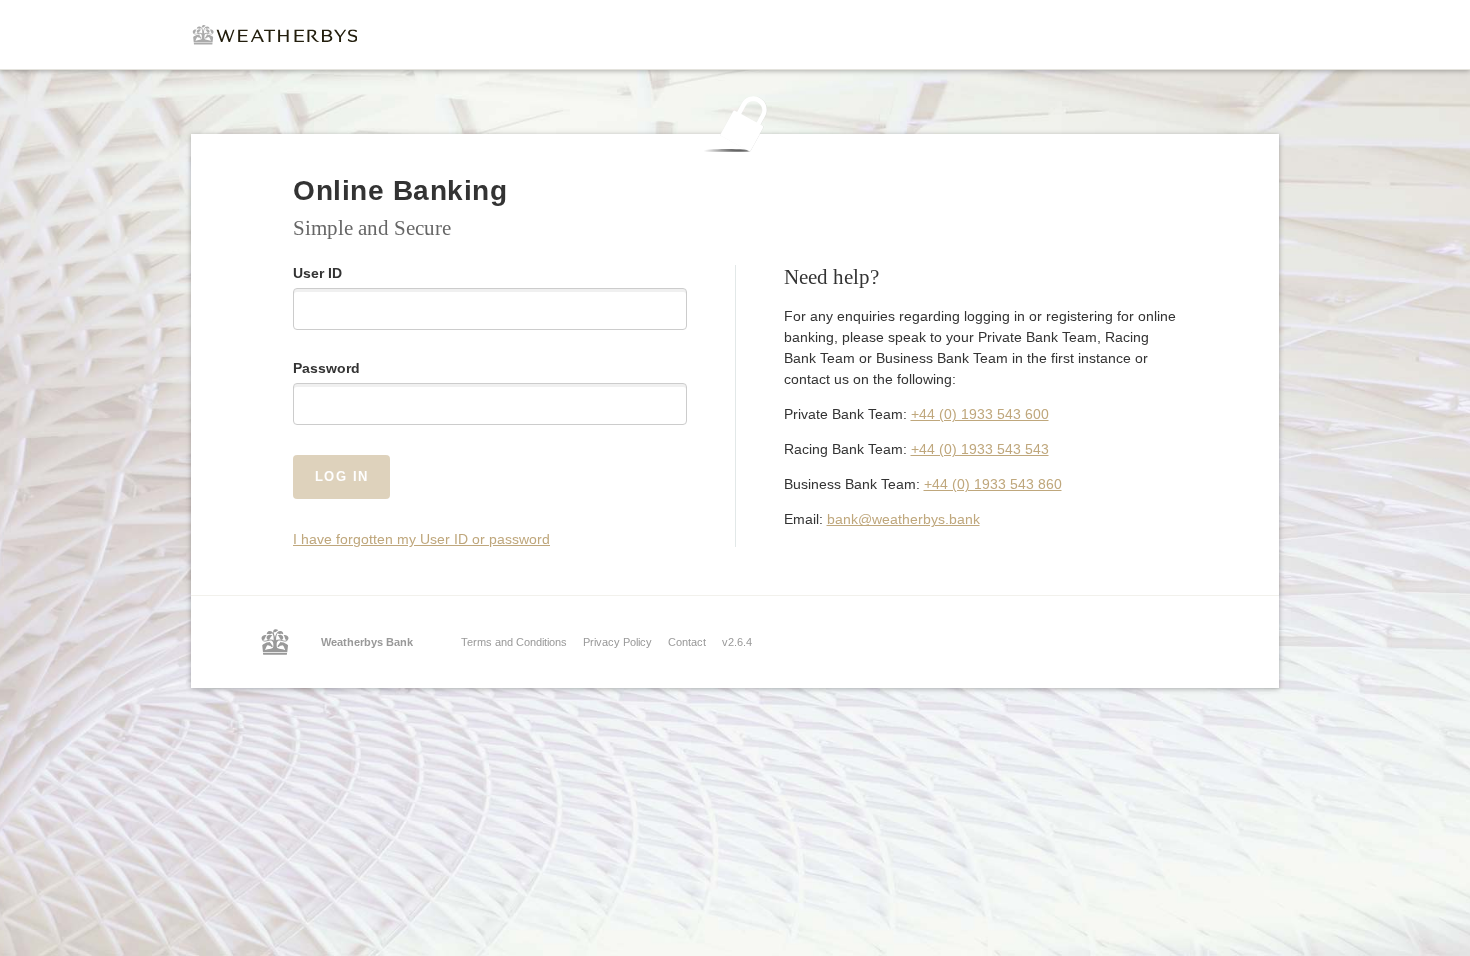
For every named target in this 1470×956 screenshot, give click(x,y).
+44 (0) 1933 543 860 (993, 484)
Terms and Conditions (514, 642)
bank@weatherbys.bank (903, 519)
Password (326, 368)
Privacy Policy (617, 642)
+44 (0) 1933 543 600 (980, 414)
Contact (687, 642)
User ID (317, 273)
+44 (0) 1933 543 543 (980, 449)
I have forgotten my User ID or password (421, 539)
